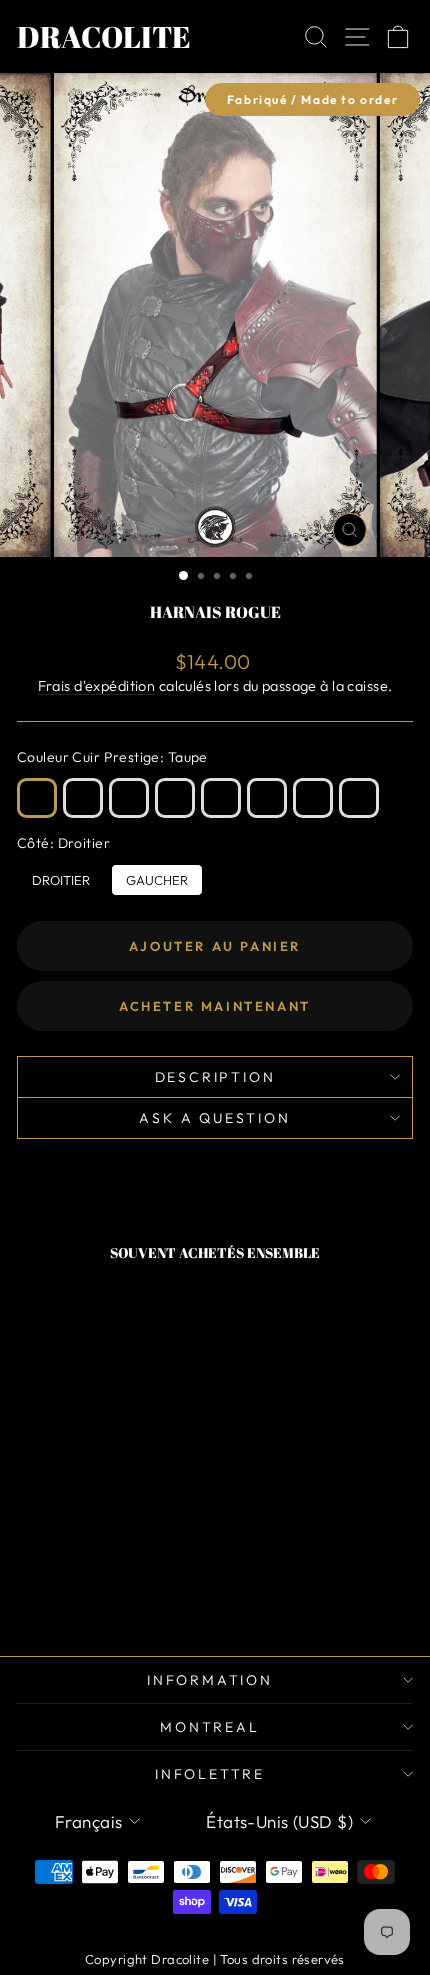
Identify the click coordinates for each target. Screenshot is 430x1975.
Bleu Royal (313, 798)
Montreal (209, 1727)
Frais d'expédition (97, 686)
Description (215, 1077)
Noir (359, 798)
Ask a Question (214, 1118)
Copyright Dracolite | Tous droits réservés (215, 1959)
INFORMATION (210, 1680)
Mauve (221, 798)
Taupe (37, 798)
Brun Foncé (129, 798)
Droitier (61, 876)
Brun (83, 798)
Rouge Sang (267, 798)
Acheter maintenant (215, 1006)
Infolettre (210, 1774)
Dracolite (104, 36)
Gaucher (157, 876)
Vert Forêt (175, 798)
